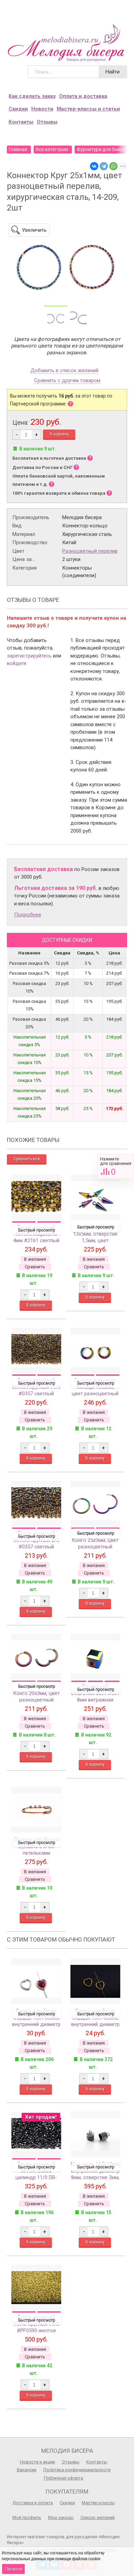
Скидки (18, 109)
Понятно (13, 2569)
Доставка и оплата (33, 2503)
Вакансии (27, 2470)
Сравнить (116, 1166)
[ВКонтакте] (94, 166)
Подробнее (28, 915)
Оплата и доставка (83, 96)
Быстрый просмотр (37, 1230)
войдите (17, 663)
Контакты (21, 122)
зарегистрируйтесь (29, 656)
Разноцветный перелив (90, 551)
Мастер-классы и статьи (88, 109)
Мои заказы (61, 2517)
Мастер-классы (98, 2503)
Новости (42, 109)
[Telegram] (104, 166)
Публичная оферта (64, 2478)
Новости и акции (37, 2462)
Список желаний (98, 2517)
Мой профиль (27, 2517)
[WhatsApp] (113, 166)
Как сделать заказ (32, 96)
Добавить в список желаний (64, 371)
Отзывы (47, 122)
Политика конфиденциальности (77, 2470)
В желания (35, 1259)
